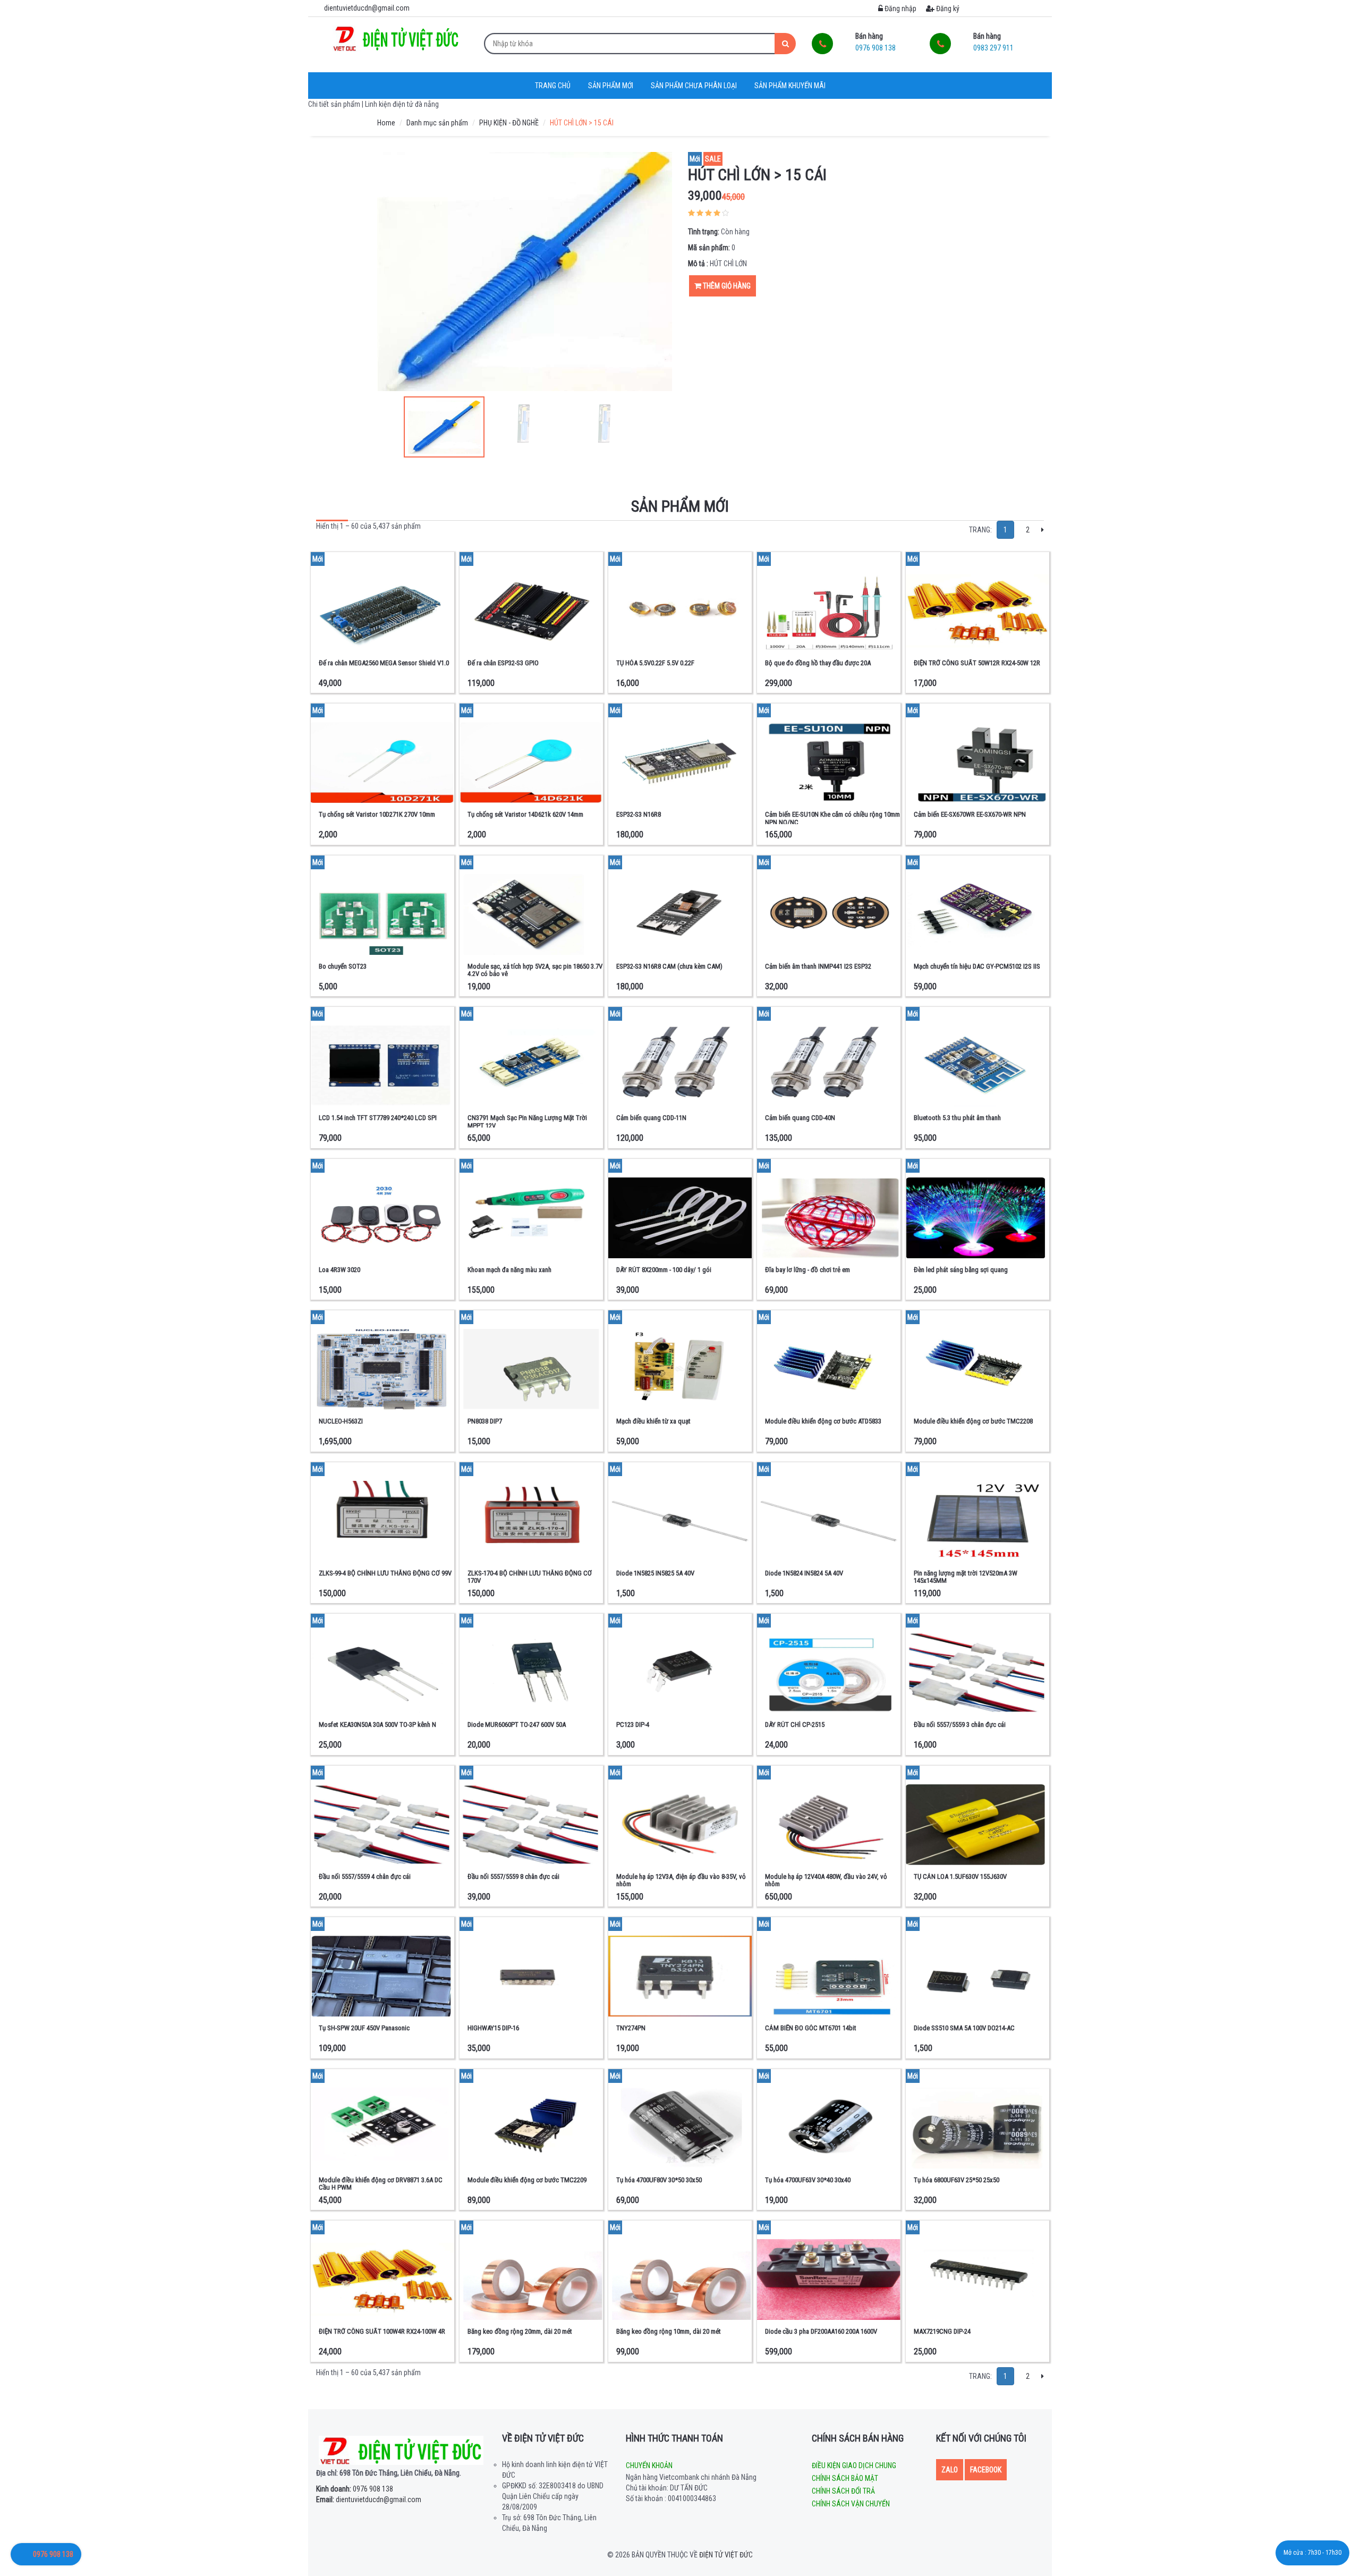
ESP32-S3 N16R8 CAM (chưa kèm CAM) (669, 966)
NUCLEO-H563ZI (341, 1421)
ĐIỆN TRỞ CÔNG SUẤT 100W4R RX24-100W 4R (382, 2331)
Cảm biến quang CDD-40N (800, 1118)
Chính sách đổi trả (843, 2491)
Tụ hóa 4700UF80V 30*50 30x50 (659, 2180)
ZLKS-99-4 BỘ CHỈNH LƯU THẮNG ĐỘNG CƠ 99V (385, 1573)
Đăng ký (947, 9)
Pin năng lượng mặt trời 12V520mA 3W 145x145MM (966, 1577)
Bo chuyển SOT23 (343, 966)
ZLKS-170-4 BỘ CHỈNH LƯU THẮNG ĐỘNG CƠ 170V (530, 1577)
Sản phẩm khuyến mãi (790, 86)
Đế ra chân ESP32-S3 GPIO (503, 663)
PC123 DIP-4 (633, 1725)
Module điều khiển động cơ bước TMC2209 (527, 2180)
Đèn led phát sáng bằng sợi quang (961, 1270)
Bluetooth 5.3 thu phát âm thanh (957, 1118)
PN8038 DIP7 (485, 1421)
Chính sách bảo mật (845, 2478)
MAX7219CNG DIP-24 (942, 2331)
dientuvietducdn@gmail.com (369, 2499)
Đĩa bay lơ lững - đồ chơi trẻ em (807, 1270)
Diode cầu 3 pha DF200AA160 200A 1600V (821, 2331)
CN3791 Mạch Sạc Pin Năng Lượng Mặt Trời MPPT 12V (527, 1121)
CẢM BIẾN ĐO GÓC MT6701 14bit (811, 2028)
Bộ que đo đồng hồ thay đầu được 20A (818, 663)
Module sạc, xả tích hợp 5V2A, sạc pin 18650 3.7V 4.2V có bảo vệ (535, 970)
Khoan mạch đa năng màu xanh (509, 1270)
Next (659, 272)
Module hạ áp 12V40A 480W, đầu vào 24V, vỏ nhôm (826, 1880)
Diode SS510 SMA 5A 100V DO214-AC (964, 2028)
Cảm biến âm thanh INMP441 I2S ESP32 (818, 966)
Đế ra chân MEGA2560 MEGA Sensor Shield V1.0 (384, 663)
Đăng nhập (900, 9)
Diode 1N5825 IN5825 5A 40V (655, 1573)
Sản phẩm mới (611, 86)
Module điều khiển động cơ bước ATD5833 (823, 1421)
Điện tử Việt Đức (726, 2555)
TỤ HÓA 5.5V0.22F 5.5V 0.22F (655, 663)
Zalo (950, 2470)
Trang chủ (553, 86)
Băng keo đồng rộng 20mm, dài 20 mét (520, 2331)
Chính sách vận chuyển (851, 2504)
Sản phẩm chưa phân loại (694, 86)
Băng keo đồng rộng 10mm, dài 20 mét (669, 2331)
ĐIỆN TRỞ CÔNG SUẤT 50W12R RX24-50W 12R (977, 663)
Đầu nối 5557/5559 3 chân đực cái (960, 1725)
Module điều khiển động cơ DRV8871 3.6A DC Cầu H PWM (381, 2184)
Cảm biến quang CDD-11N (651, 1118)
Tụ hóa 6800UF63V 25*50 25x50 (957, 2180)
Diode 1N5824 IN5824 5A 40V (804, 1573)
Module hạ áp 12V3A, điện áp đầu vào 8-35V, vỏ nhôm (681, 1880)
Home (386, 123)
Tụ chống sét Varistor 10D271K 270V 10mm (377, 814)
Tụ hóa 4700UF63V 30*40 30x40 (808, 2180)
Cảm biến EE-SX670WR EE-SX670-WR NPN (970, 814)
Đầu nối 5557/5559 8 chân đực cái (513, 1876)
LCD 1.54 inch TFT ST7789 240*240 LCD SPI (378, 1118)
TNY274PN (631, 2028)
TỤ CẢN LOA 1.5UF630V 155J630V (960, 1876)
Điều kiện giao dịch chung (854, 2465)
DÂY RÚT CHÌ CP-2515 (795, 1725)
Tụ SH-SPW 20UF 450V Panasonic (364, 2028)
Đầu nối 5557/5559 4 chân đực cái (365, 1876)
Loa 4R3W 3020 (339, 1270)
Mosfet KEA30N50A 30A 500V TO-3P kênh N (377, 1725)
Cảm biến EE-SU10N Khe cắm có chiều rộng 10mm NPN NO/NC (832, 818)
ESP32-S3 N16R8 (639, 814)
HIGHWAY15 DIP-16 (493, 2028)
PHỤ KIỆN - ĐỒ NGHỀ (509, 123)
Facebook (986, 2470)
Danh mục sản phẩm (437, 123)
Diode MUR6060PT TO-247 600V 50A (517, 1725)
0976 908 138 (355, 2489)
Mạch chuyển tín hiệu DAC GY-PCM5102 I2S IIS (977, 966)
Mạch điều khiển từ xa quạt (653, 1421)
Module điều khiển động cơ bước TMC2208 (973, 1421)
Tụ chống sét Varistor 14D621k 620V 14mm (525, 814)
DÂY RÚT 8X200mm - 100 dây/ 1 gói (664, 1270)
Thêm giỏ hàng (726, 286)
